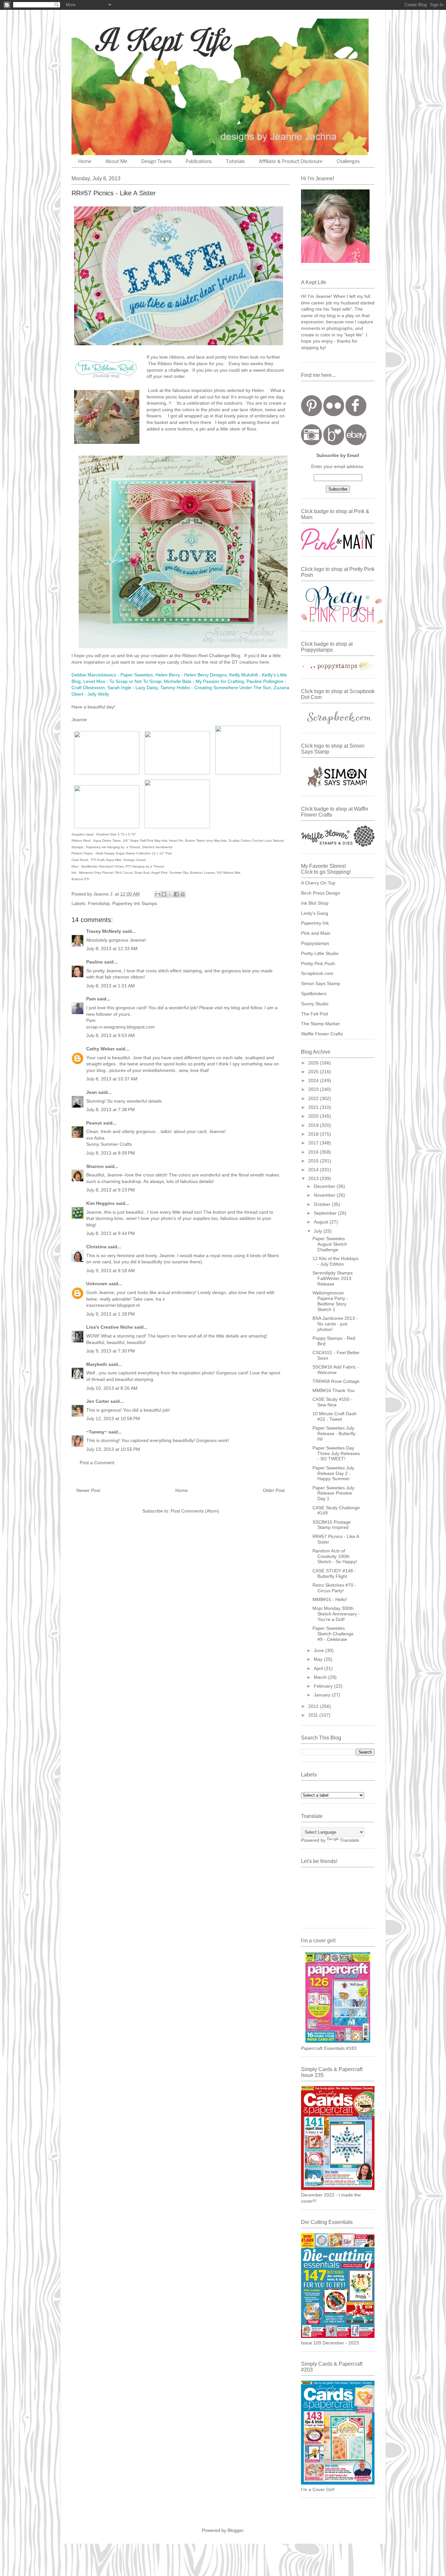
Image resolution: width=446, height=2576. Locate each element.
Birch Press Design (321, 893)
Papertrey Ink (315, 923)
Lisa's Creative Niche (110, 1327)
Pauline (95, 962)
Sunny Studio (315, 1004)
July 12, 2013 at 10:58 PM (113, 1418)
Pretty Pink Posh (318, 964)
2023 (314, 1089)
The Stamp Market (320, 1024)
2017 (314, 1143)
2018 (314, 1134)
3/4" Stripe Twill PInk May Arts (144, 841)
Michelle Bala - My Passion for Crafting (204, 681)
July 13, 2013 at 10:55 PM (113, 1449)
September (326, 1213)
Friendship (99, 903)
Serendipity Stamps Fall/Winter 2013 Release (333, 1278)
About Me (116, 162)
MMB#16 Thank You (334, 1390)
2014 (314, 1170)
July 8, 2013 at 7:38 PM (111, 1110)
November (325, 1195)
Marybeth (97, 1364)
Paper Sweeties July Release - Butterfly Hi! (334, 1434)
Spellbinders (314, 994)
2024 (314, 1080)
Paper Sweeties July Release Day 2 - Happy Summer (333, 1473)
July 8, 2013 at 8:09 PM (111, 1153)
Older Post (274, 1490)
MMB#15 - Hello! (330, 1599)
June (319, 1650)
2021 (314, 1107)
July (319, 1231)
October (323, 1204)
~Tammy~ (97, 1432)
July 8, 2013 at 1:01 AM (111, 986)
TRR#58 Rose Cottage (336, 1381)
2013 (314, 1178)
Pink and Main (316, 933)
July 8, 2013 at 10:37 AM (112, 1079)
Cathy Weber (100, 1049)
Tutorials (235, 162)
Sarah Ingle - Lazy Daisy (133, 688)
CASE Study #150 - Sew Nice (332, 1402)
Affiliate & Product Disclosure (291, 162)
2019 (314, 1125)
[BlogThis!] (164, 894)
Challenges (348, 162)
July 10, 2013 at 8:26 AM (112, 1388)
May (319, 1659)
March (321, 1677)
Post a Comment (97, 1463)
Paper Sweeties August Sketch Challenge (330, 1244)
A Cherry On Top (318, 883)
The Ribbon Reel (166, 364)
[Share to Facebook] (176, 894)
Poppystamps (315, 943)
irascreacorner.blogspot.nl (113, 1305)
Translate (350, 1840)
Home (85, 162)
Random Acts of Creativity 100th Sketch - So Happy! (335, 1556)
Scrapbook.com (317, 973)
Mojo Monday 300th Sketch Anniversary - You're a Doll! (336, 1614)
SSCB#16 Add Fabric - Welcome (336, 1370)
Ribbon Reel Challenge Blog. (212, 656)
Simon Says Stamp (321, 983)
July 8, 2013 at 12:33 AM (112, 948)
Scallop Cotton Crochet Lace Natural (256, 841)
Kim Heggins (100, 1203)
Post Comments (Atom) (195, 1511)
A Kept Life (128, 40)
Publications (199, 162)
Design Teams (157, 162)
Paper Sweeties (137, 675)
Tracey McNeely (104, 931)
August (322, 1222)
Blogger (235, 2530)
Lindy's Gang (315, 913)
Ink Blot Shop (315, 903)
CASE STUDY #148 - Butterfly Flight (334, 1573)
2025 (314, 1072)
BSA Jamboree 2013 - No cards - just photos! (335, 1324)
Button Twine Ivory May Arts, (207, 841)
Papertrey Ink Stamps (135, 903)
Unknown (97, 1284)
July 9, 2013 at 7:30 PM (111, 1351)
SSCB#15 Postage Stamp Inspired (332, 1525)
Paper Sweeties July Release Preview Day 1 (333, 1493)
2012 (314, 1706)
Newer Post (88, 1490)
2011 (314, 1715)
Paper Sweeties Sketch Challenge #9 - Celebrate (333, 1634)
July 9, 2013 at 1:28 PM (111, 1314)
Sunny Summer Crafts (109, 1144)
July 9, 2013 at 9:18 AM (111, 1271)
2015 (314, 1161)
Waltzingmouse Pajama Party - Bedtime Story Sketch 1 (330, 1301)
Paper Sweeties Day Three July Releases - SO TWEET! (336, 1453)
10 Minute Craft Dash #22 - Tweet (334, 1416)
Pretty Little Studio (320, 953)
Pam (91, 999)
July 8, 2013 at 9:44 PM (111, 1233)
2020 (314, 1116)
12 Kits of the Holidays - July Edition (335, 1261)
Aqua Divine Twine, (107, 841)
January (323, 1695)
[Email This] (158, 894)
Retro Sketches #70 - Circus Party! (334, 1588)
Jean (92, 1092)
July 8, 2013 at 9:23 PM (111, 1190)
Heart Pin (176, 841)
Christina (96, 1247)
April (319, 1668)
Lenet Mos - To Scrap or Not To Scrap (122, 681)
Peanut (94, 1123)
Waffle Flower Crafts (322, 1034)
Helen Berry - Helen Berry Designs (191, 675)
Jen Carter (98, 1401)
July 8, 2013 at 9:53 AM (111, 1035)
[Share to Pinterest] (183, 894)
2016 (314, 1152)
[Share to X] (170, 894)
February (324, 1686)
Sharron (95, 1166)
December (325, 1186)
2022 (314, 1098)
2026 (314, 1063)
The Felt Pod (314, 1014)
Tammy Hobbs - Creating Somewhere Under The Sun (216, 688)
